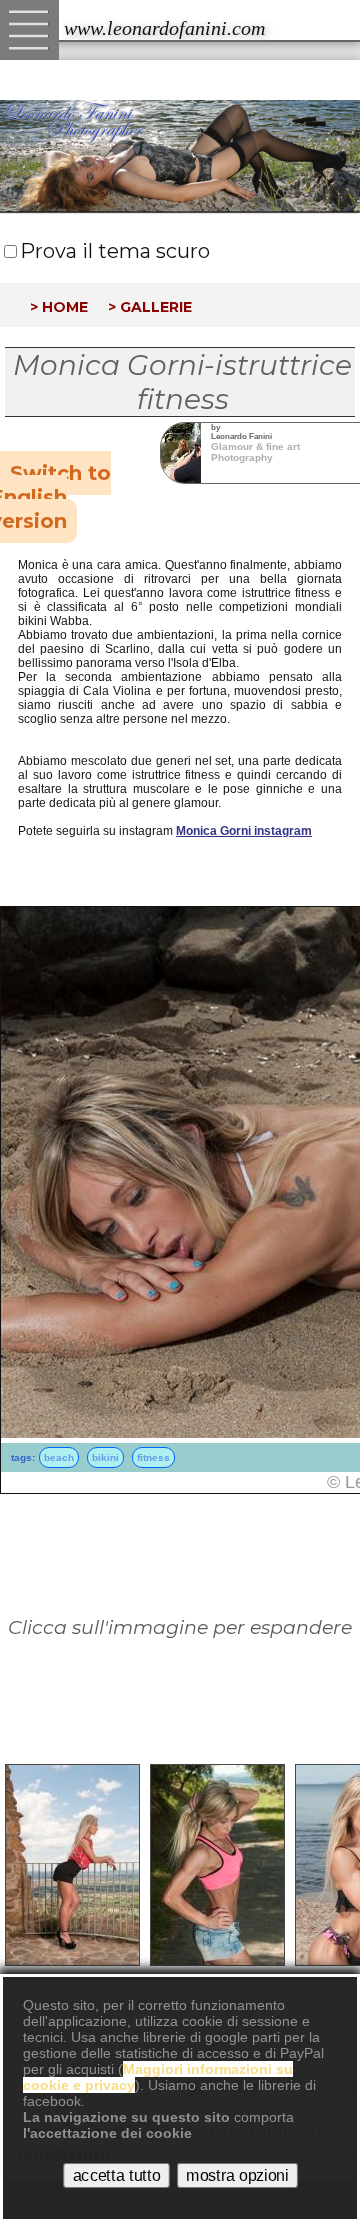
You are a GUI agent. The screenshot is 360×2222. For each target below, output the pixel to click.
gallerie (156, 305)
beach (59, 1457)
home (65, 305)
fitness (153, 1457)
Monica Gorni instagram (244, 831)
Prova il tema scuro (115, 251)
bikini (105, 1457)
